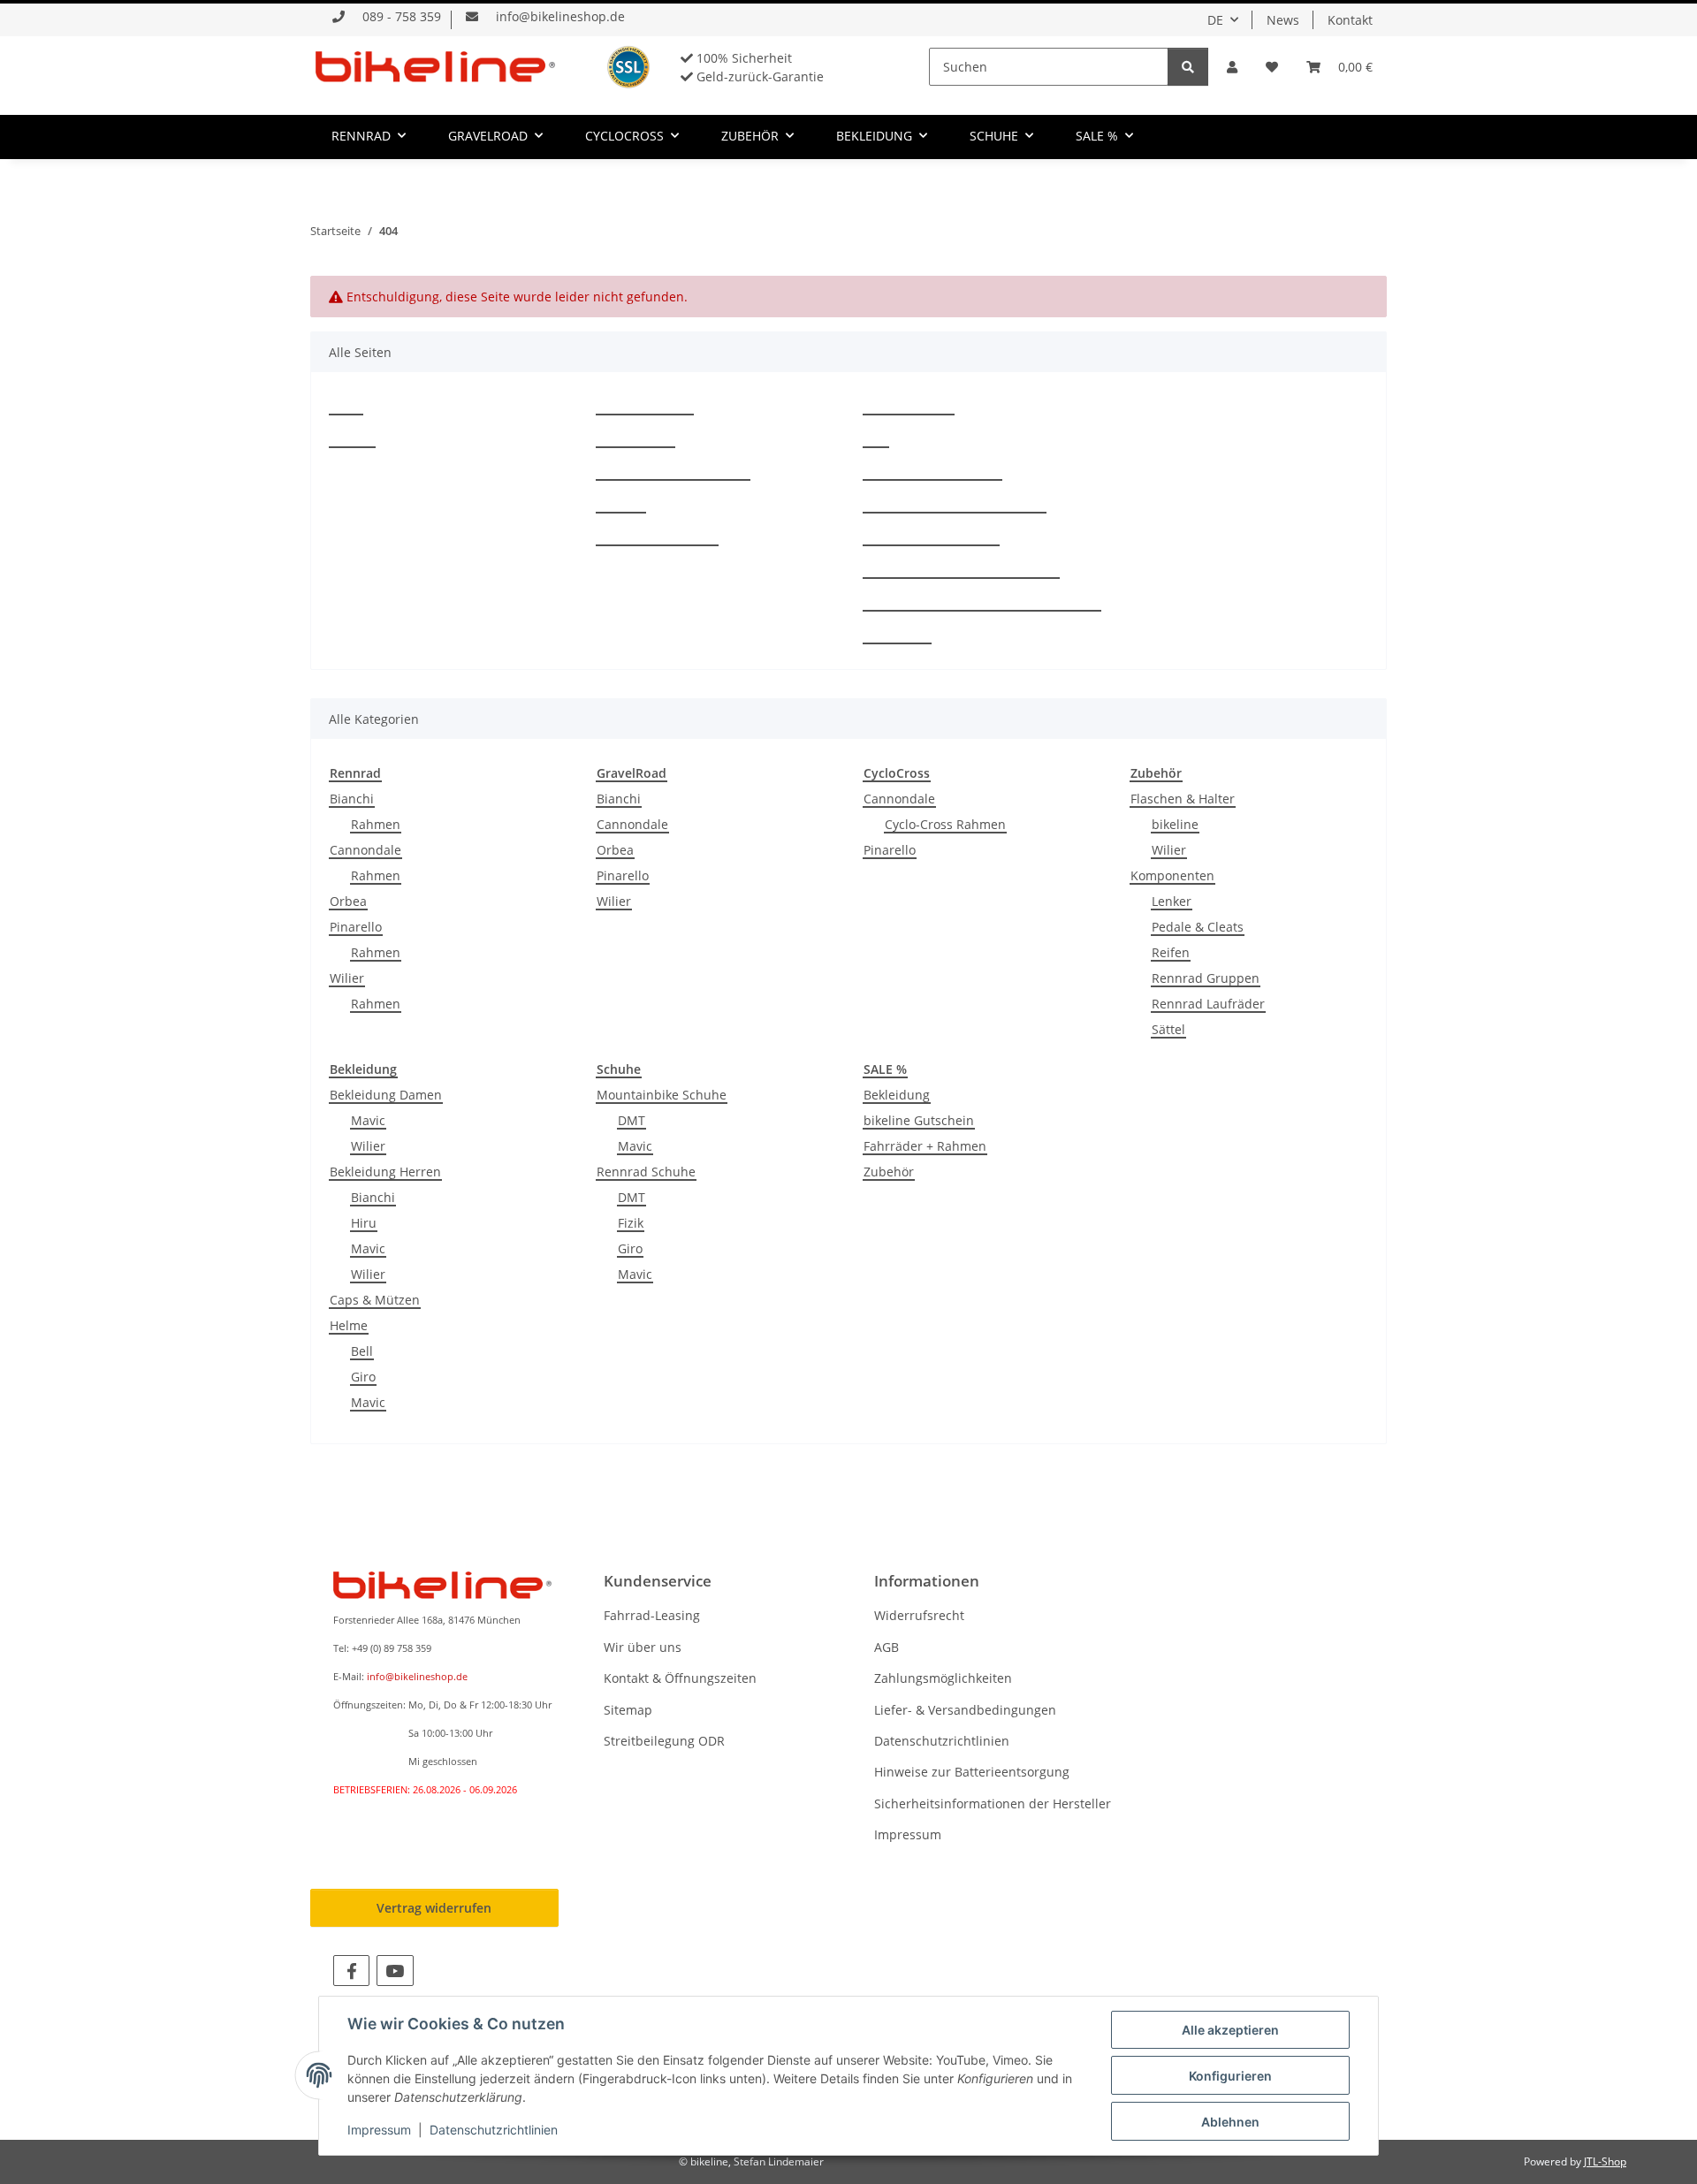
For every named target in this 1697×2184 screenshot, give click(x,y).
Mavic (368, 1120)
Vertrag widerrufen (434, 1908)
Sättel (1168, 1029)
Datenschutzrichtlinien (931, 537)
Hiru (364, 1223)
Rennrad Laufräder (1208, 1004)
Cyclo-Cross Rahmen (945, 824)
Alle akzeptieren (1230, 2030)
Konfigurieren (1230, 2076)
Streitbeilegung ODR (657, 537)
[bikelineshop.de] (435, 66)
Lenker (1172, 901)
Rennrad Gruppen (1206, 978)
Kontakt (1350, 20)
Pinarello (356, 927)
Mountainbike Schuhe (662, 1095)
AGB (876, 439)
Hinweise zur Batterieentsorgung (961, 570)
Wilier (347, 978)
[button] (1232, 67)
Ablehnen (1230, 2122)
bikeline (1175, 824)
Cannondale (365, 850)
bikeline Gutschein (919, 1120)
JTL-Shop (1605, 2161)
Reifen (1171, 952)
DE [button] (1215, 20)
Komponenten (1172, 875)
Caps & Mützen (375, 1300)
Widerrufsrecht (909, 406)
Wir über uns (635, 439)
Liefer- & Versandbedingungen (955, 504)
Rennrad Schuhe (646, 1172)
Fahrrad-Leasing (645, 406)
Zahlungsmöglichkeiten (932, 472)
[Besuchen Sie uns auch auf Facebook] (351, 1971)
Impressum (897, 635)
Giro (363, 1377)
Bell (362, 1351)
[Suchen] (1188, 67)
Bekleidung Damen (386, 1095)
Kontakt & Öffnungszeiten (673, 472)
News (1283, 20)
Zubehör (889, 1172)
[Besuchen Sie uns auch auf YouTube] (395, 1971)
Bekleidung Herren (385, 1172)
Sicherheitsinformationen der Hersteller (982, 602)
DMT (632, 1120)
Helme (349, 1325)
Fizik (631, 1223)
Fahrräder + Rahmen (925, 1146)
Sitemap (621, 504)
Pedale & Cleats (1198, 927)
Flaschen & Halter (1183, 799)
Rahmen (376, 824)
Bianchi (352, 799)
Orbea (348, 901)
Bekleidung (897, 1095)
